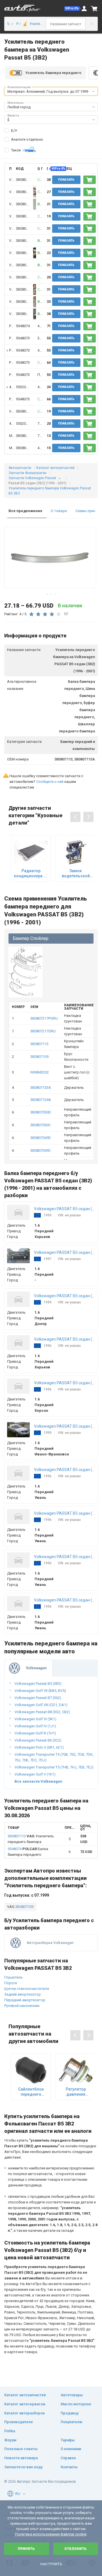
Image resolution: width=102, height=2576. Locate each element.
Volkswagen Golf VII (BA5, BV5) (40, 1691)
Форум (10, 2440)
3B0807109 (39, 1057)
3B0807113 (25, 180)
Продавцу (70, 2413)
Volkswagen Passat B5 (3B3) (38, 1684)
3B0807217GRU (43, 1031)
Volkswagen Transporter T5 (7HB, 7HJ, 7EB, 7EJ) (54, 1767)
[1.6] (23, 24)
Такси (16, 150)
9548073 (23, 338)
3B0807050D (41, 1112)
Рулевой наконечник (22, 2006)
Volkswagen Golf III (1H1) (35, 1733)
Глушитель (13, 1977)
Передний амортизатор (25, 2000)
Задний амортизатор (23, 1994)
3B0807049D (41, 1138)
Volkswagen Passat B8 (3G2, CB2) (42, 1712)
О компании (71, 2449)
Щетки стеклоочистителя (27, 1989)
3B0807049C (41, 1150)
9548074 (23, 326)
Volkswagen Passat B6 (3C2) (38, 1740)
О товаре (59, 511)
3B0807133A (41, 1088)
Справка (68, 2458)
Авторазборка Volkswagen (50, 1943)
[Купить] (90, 180)
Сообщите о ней (50, 782)
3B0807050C (41, 1125)
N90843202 (40, 1072)
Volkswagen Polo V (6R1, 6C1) (39, 1747)
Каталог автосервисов (25, 2404)
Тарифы (68, 2440)
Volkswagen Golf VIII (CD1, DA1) (41, 1705)
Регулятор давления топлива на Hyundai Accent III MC (76, 2092)
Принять (26, 2549)
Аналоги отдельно (27, 139)
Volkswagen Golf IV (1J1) (35, 1726)
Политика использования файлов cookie (51, 2534)
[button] (73, 9)
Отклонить (76, 2549)
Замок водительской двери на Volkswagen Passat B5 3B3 (76, 873)
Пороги (11, 1983)
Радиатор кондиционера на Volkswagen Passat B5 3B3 (31, 873)
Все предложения (25, 511)
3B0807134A (41, 1100)
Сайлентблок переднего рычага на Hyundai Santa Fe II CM (31, 2092)
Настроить (51, 2564)
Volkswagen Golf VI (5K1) (35, 1719)
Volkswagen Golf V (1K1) (35, 1774)
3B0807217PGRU (44, 1018)
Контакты (69, 2467)
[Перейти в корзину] (94, 9)
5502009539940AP (31, 387)
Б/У (14, 131)
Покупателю (72, 2422)
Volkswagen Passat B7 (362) (38, 1698)
